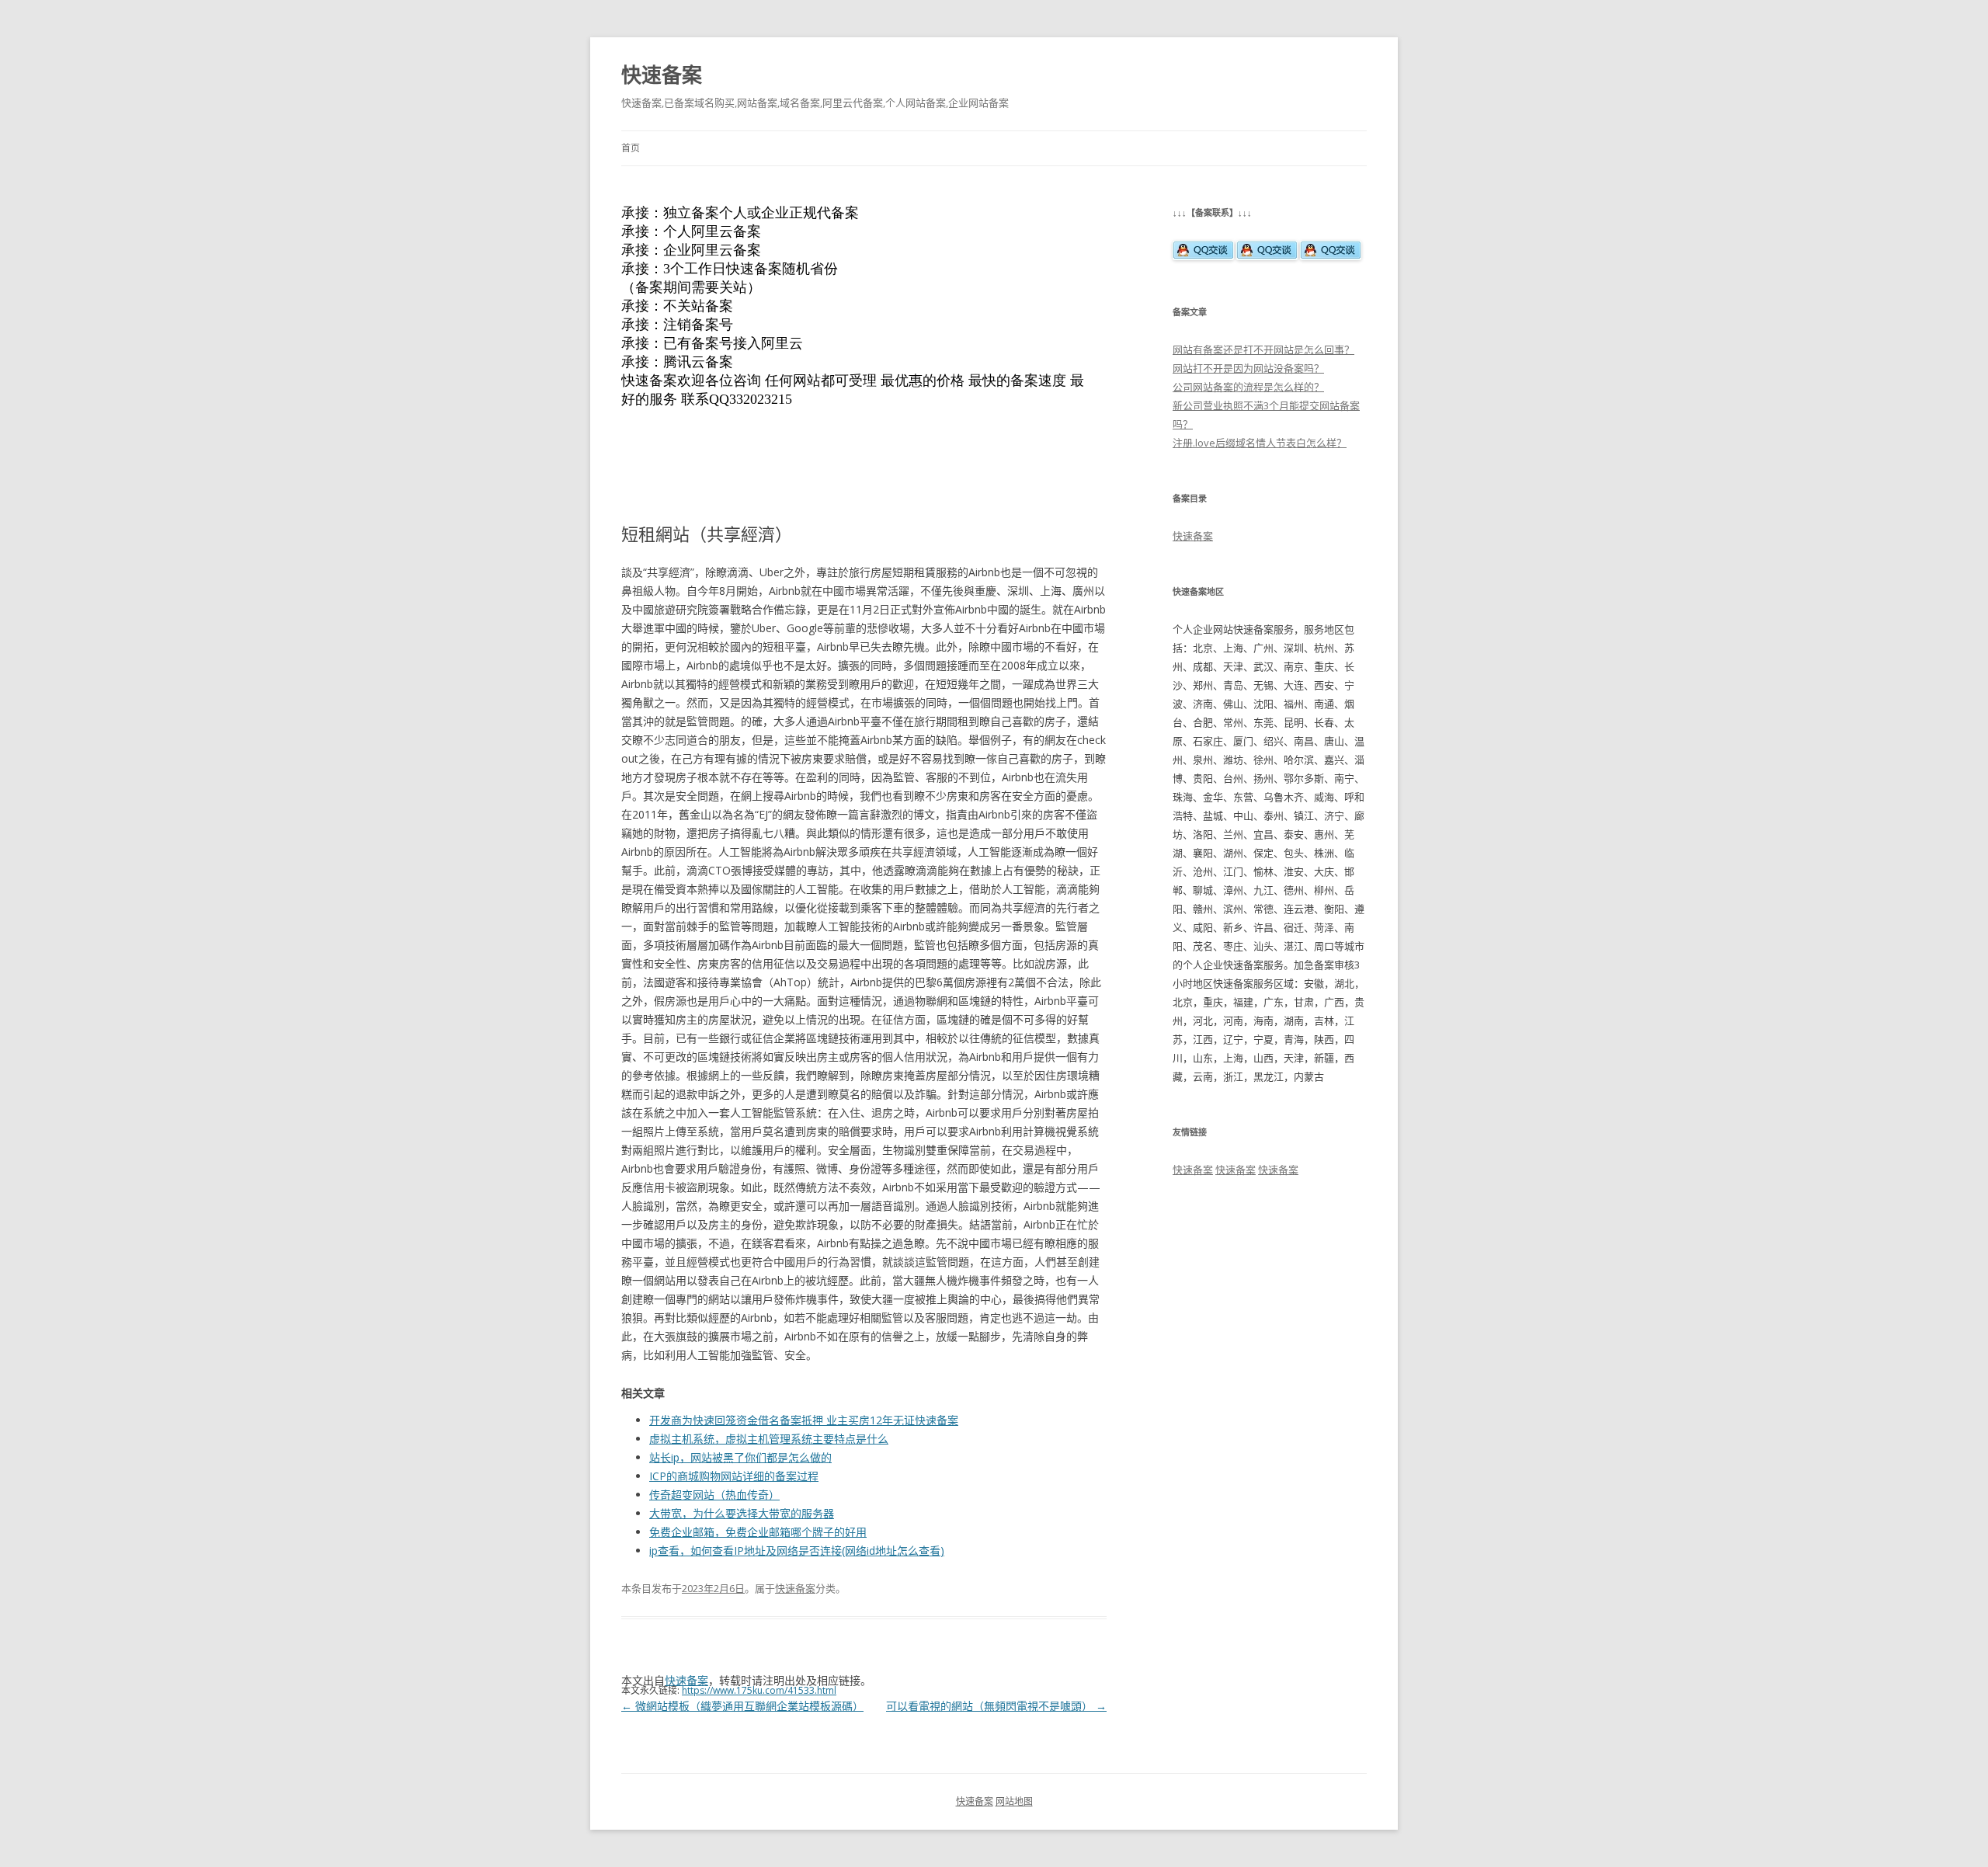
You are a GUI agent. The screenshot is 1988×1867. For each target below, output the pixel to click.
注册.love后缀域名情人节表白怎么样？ (1260, 443)
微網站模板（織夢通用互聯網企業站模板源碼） (742, 1706)
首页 (631, 148)
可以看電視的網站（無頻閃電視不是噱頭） (996, 1706)
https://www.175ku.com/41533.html (759, 1690)
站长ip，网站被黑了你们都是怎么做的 (740, 1457)
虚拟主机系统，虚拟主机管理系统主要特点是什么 (769, 1439)
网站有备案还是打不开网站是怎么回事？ (1263, 349)
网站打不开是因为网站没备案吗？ (1248, 368)
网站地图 (1014, 1801)
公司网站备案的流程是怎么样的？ (1248, 387)
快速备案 (662, 75)
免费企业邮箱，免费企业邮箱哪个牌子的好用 (758, 1532)
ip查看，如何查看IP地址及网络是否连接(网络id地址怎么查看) (797, 1551)
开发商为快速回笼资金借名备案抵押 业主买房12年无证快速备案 (804, 1420)
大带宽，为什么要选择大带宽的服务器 (742, 1513)
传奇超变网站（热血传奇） (714, 1495)
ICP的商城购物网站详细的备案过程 (734, 1476)
